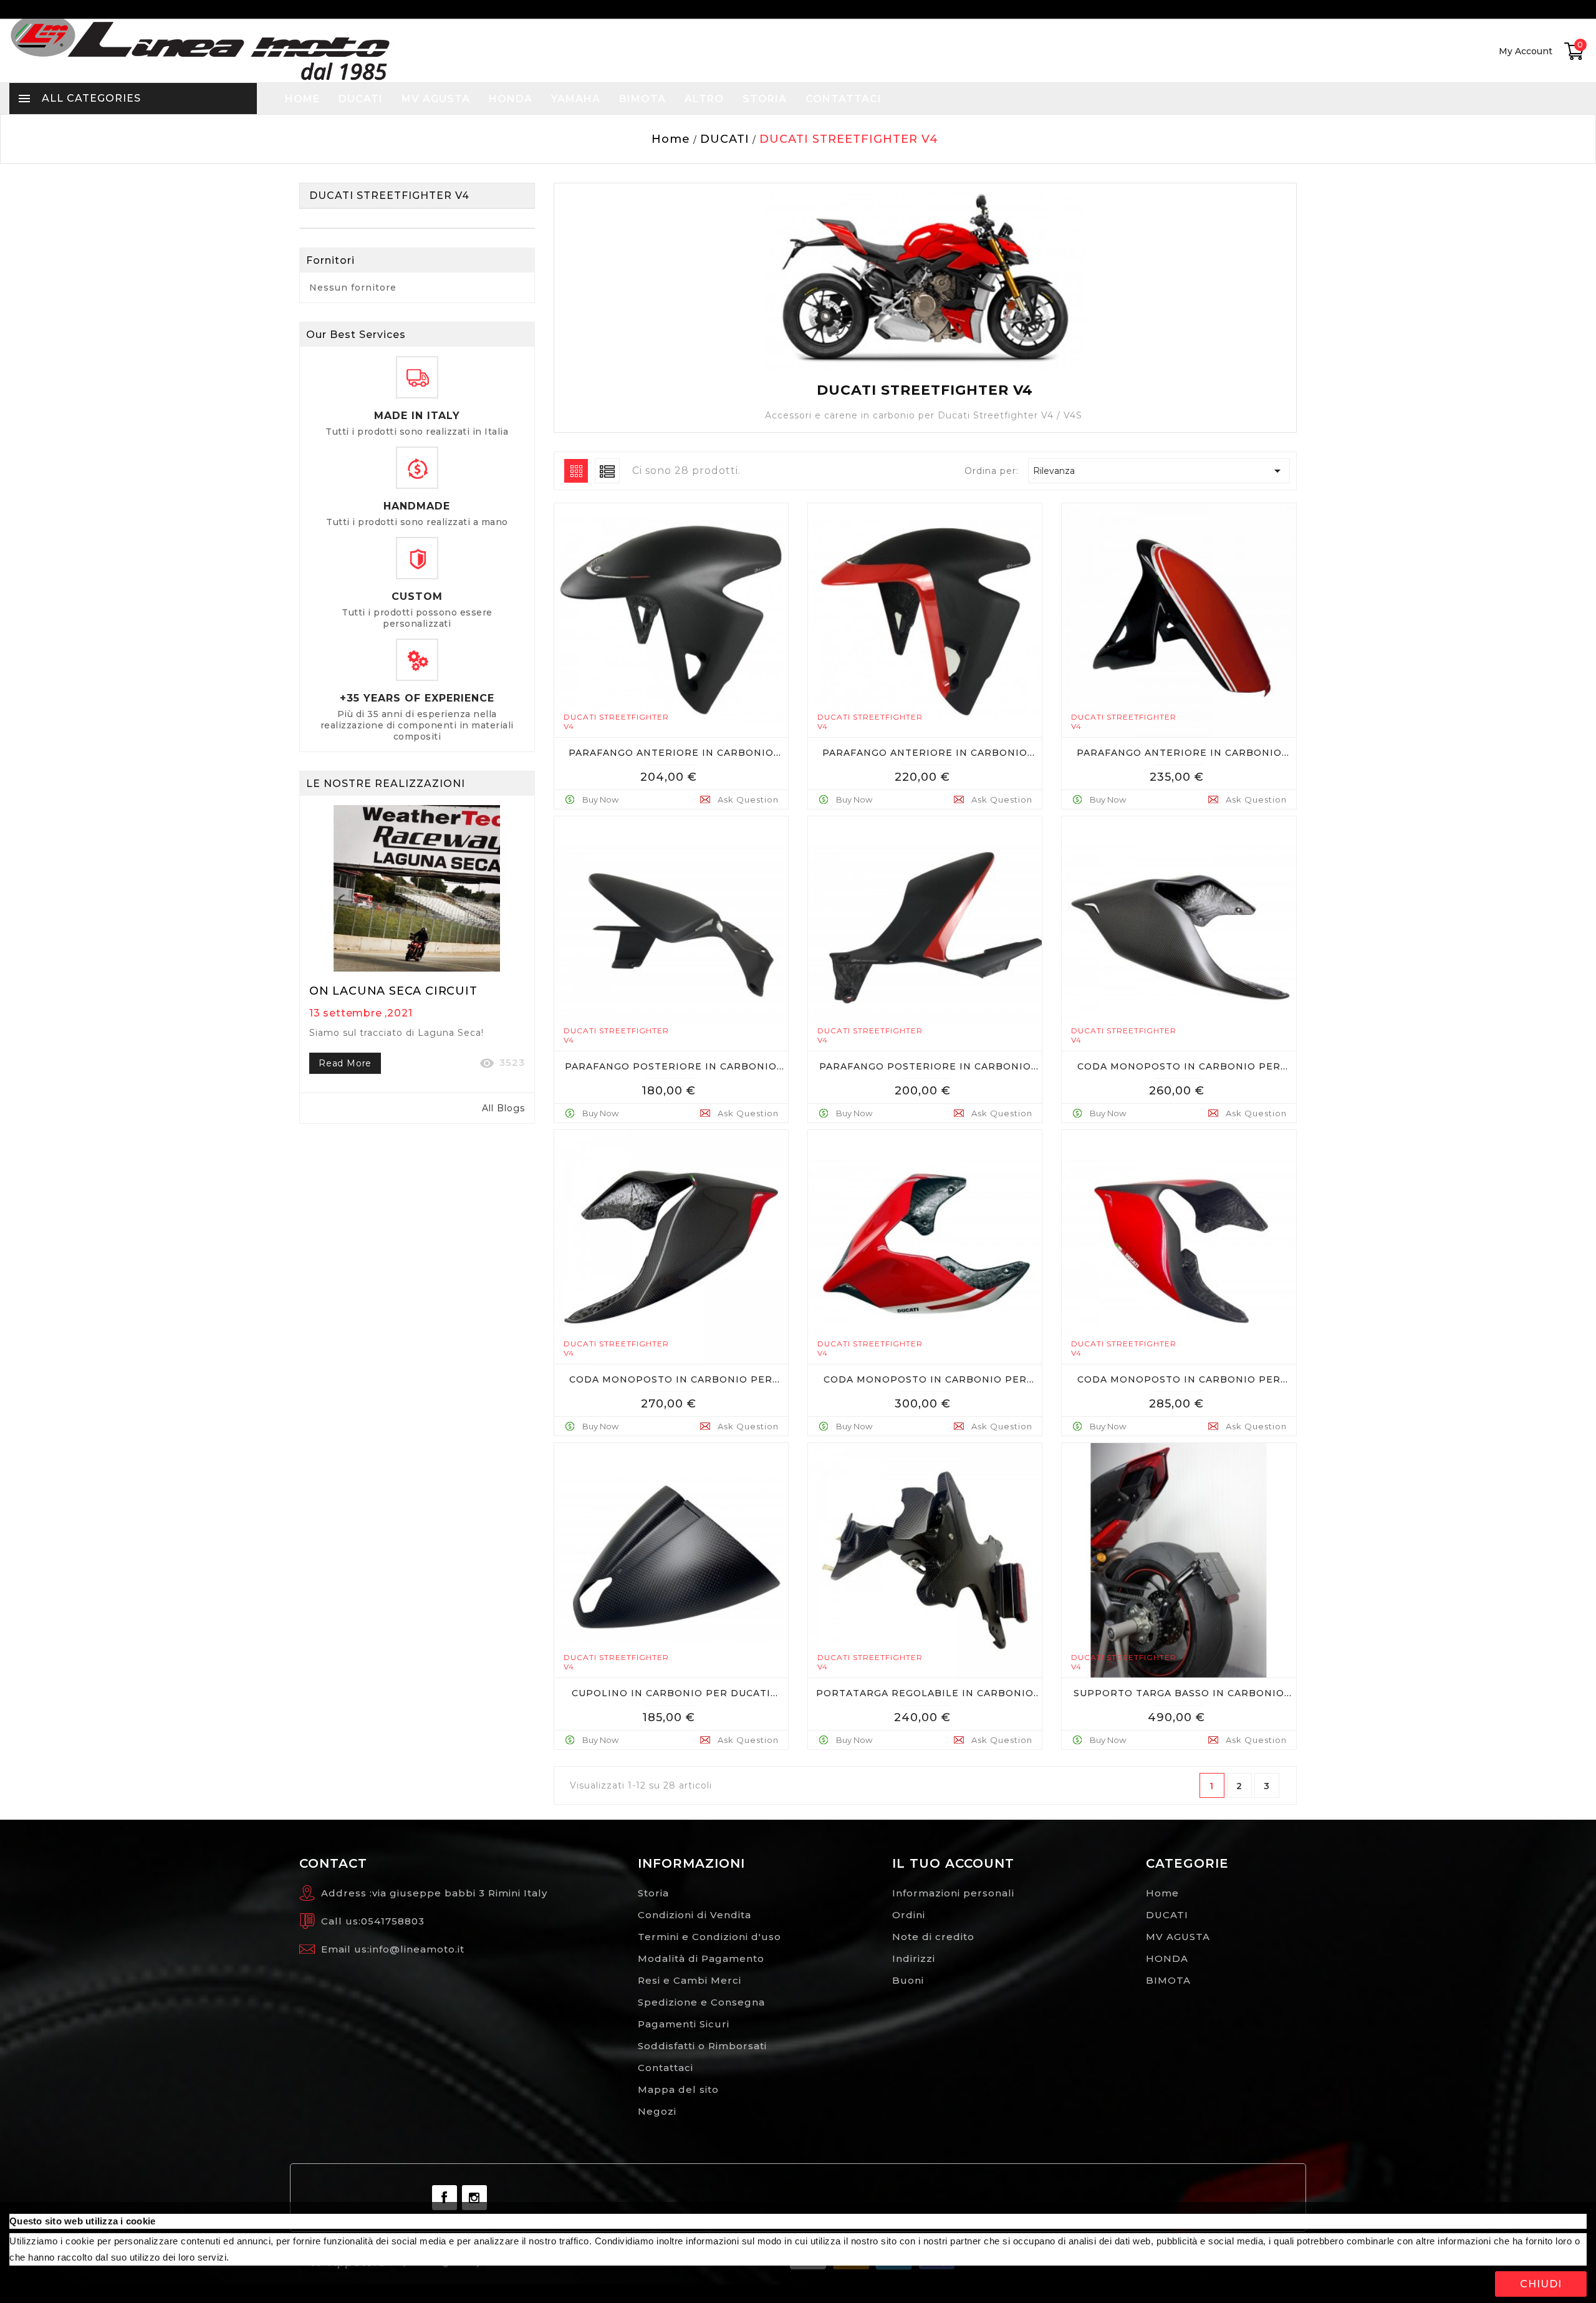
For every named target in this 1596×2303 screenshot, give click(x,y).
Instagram (474, 2198)
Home (1162, 1893)
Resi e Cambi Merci (690, 1980)
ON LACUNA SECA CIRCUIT (393, 991)
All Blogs (503, 1108)
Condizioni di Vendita (695, 1915)
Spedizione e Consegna (701, 2002)
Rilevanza (1159, 471)
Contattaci (666, 2068)
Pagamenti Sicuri (684, 2024)
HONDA (1167, 1958)
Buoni (908, 1980)
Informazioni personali (953, 1893)
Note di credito (933, 1937)
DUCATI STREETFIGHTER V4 (389, 196)
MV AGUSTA (1178, 1937)
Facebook (445, 2198)
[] (682, 771)
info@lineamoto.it (417, 1949)
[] (607, 470)
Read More (345, 1063)
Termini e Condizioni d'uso (709, 1937)
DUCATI (1167, 1915)
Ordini (909, 1915)
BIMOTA (1168, 1980)
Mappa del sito (678, 2089)
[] (576, 470)
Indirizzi (914, 1958)
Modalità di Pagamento (701, 1958)
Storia (653, 1893)
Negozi (657, 2111)
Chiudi (1541, 2284)
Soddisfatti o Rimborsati (702, 2046)
